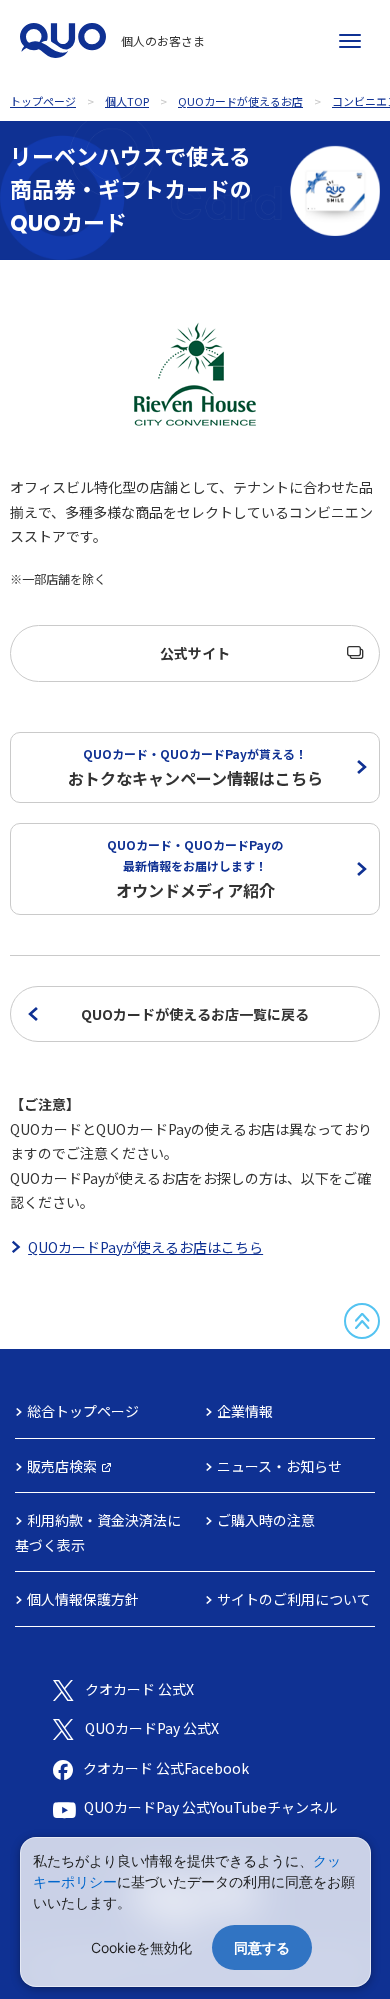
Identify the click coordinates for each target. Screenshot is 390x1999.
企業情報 (245, 1411)
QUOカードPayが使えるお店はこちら (145, 1247)
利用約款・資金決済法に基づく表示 (98, 1532)
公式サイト (195, 653)
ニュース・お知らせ (279, 1466)
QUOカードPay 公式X (152, 1728)
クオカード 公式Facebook (166, 1768)
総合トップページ (83, 1411)
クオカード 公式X (139, 1689)
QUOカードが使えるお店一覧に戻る (195, 1014)
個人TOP (127, 101)
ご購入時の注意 (266, 1520)
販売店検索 (62, 1466)
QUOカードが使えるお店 (240, 101)
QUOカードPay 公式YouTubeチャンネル (210, 1807)
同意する (262, 1947)
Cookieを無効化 (141, 1947)
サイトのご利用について (294, 1599)
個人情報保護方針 (83, 1599)
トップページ (43, 101)
